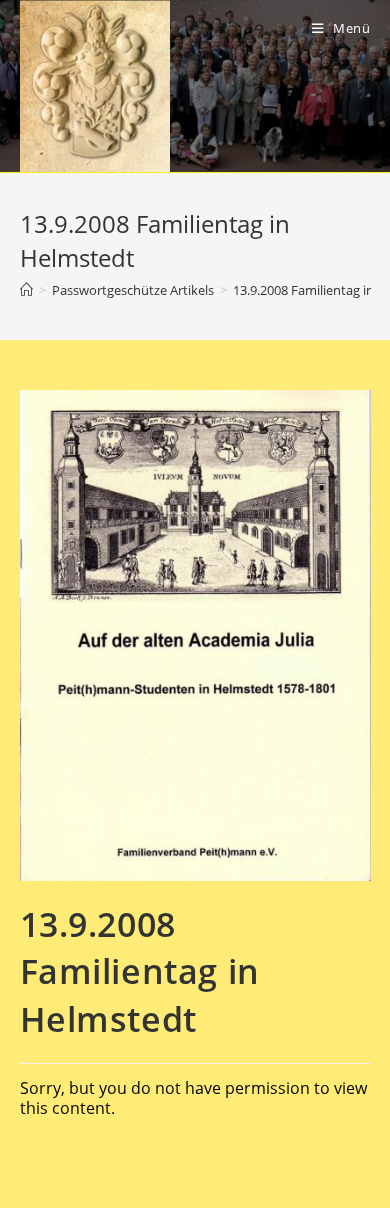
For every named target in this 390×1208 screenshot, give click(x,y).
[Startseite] (26, 290)
